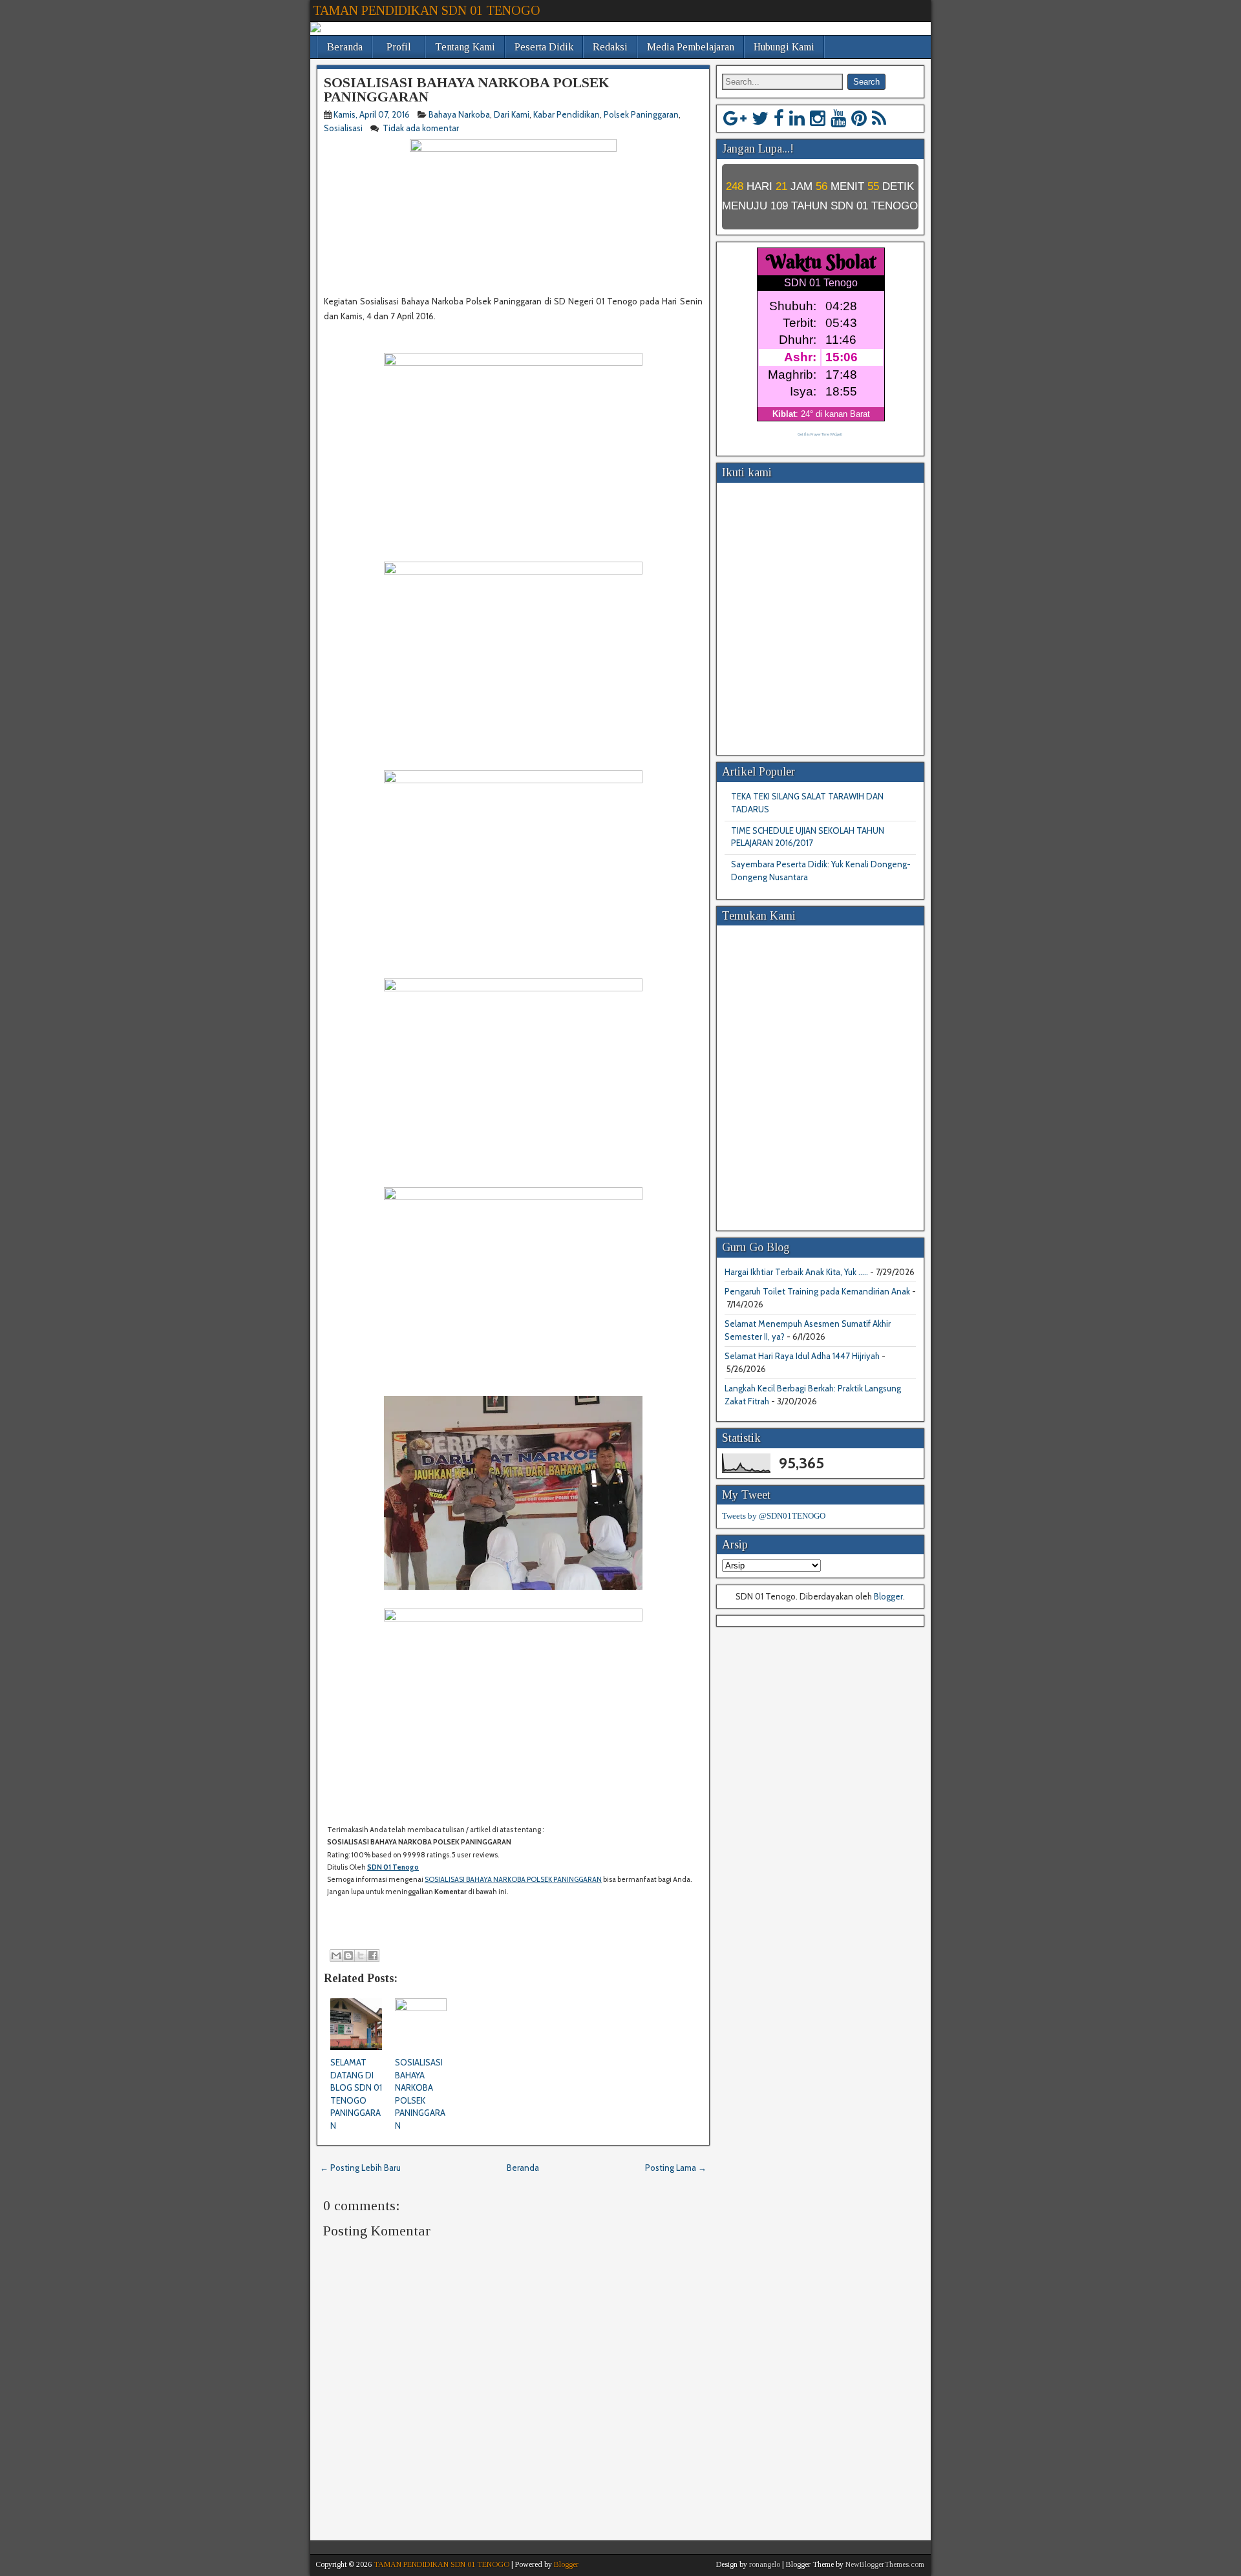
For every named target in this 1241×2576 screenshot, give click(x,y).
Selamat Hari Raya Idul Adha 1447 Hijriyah (802, 1356)
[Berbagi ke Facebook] (373, 1956)
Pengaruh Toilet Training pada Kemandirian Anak (817, 1291)
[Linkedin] (797, 118)
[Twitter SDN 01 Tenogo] (760, 118)
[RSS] (879, 118)
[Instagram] (818, 118)
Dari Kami (512, 114)
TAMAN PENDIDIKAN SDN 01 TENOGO (427, 10)
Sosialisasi (343, 128)
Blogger (888, 1596)
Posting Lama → (676, 2168)
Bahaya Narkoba (459, 114)
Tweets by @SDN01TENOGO (774, 1516)
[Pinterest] (859, 118)
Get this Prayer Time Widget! (820, 434)
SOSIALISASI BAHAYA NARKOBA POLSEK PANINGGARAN (467, 90)
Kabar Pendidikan (567, 114)
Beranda (345, 47)
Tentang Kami (465, 47)
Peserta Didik (544, 47)
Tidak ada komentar (422, 128)
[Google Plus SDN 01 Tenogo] (735, 118)
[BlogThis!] (348, 1956)
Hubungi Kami (784, 47)
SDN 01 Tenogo (393, 1867)
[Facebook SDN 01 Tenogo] (779, 118)
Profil (399, 47)
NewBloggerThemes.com (885, 2564)
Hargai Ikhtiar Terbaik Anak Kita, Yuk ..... (796, 1272)
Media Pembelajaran (691, 47)
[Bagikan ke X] (361, 1956)
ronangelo (765, 2564)
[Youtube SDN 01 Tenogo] (838, 118)
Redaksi (610, 47)
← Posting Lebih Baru (360, 2168)
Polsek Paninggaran (641, 114)
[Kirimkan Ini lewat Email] (336, 1956)
